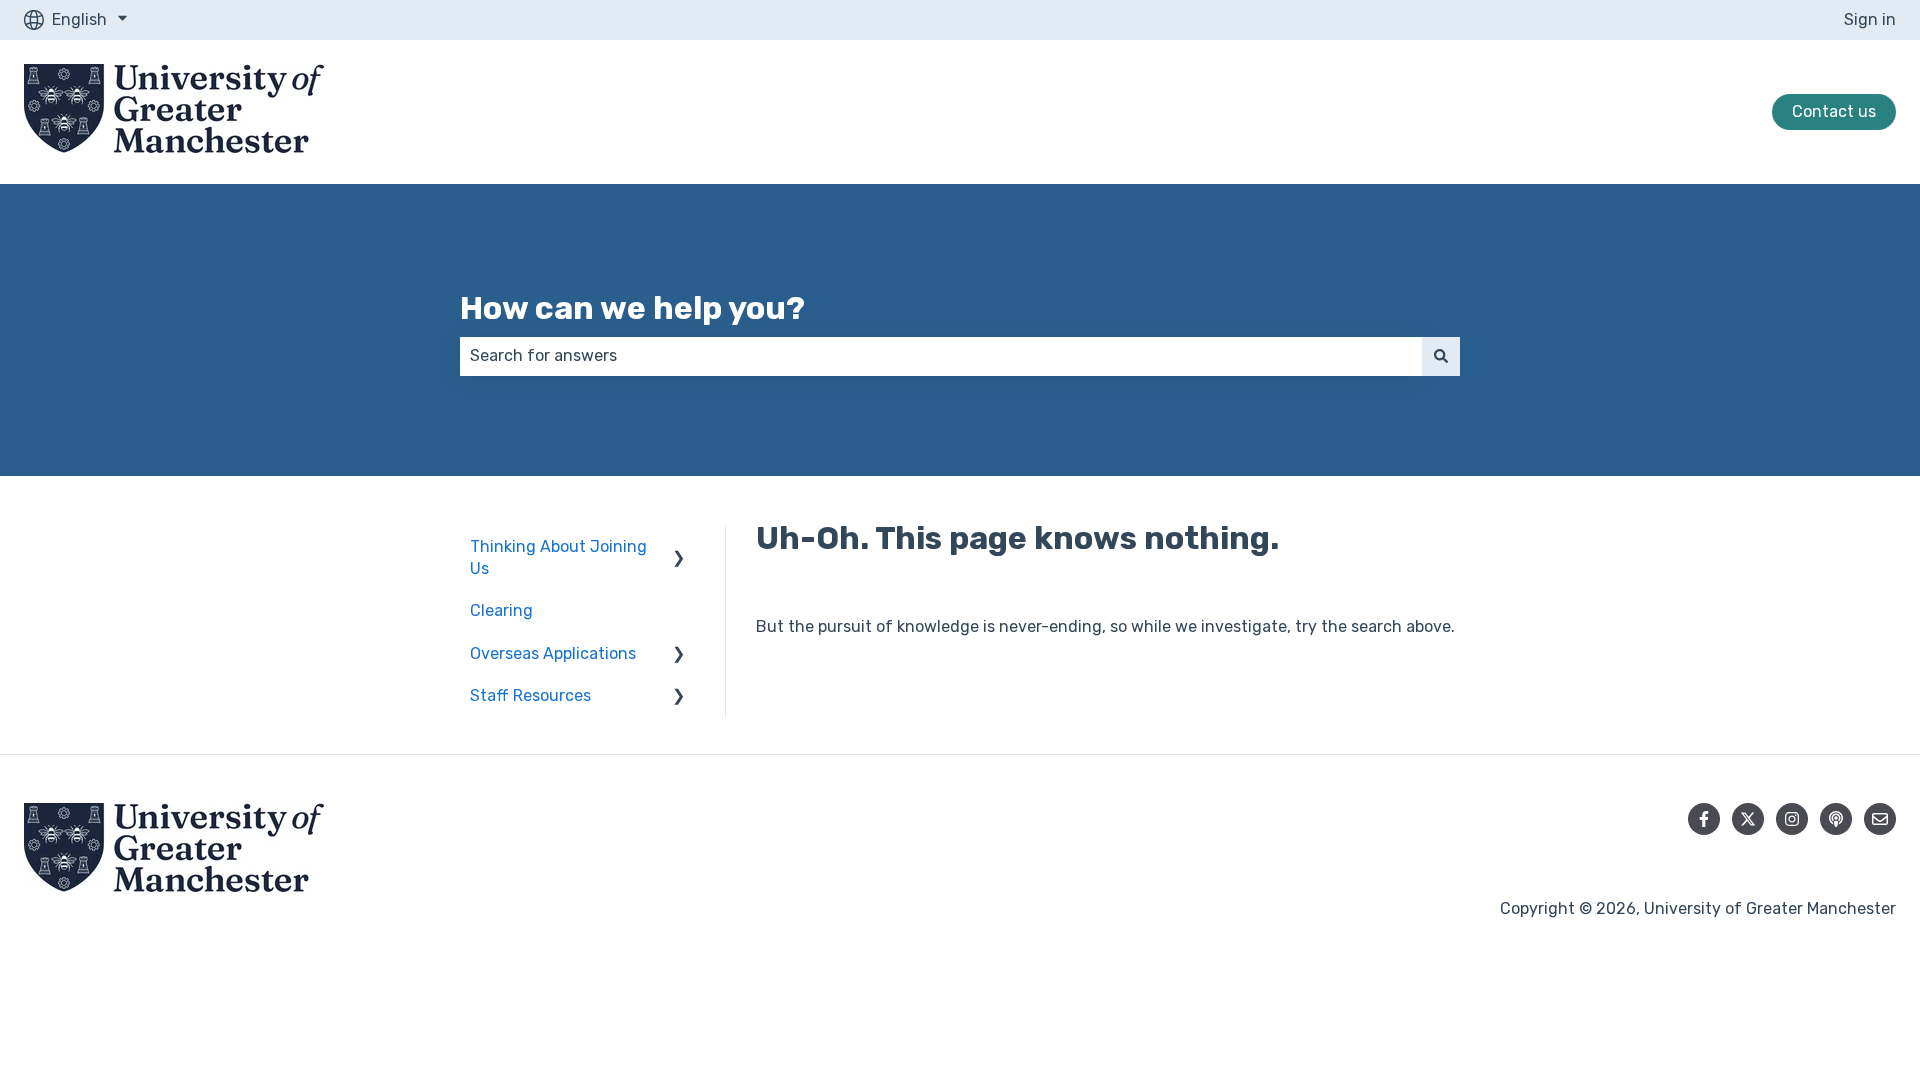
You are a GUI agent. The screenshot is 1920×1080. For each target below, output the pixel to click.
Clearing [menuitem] (501, 610)
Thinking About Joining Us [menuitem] (558, 557)
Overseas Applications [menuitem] (553, 653)
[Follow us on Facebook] (1704, 819)
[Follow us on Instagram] (1792, 819)
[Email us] (1880, 819)
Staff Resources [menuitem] (530, 695)
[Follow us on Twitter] (1748, 819)
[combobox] (941, 356)
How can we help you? (632, 308)
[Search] (1441, 356)
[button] (679, 548)
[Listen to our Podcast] (1836, 819)
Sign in (1870, 19)
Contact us (1834, 111)
